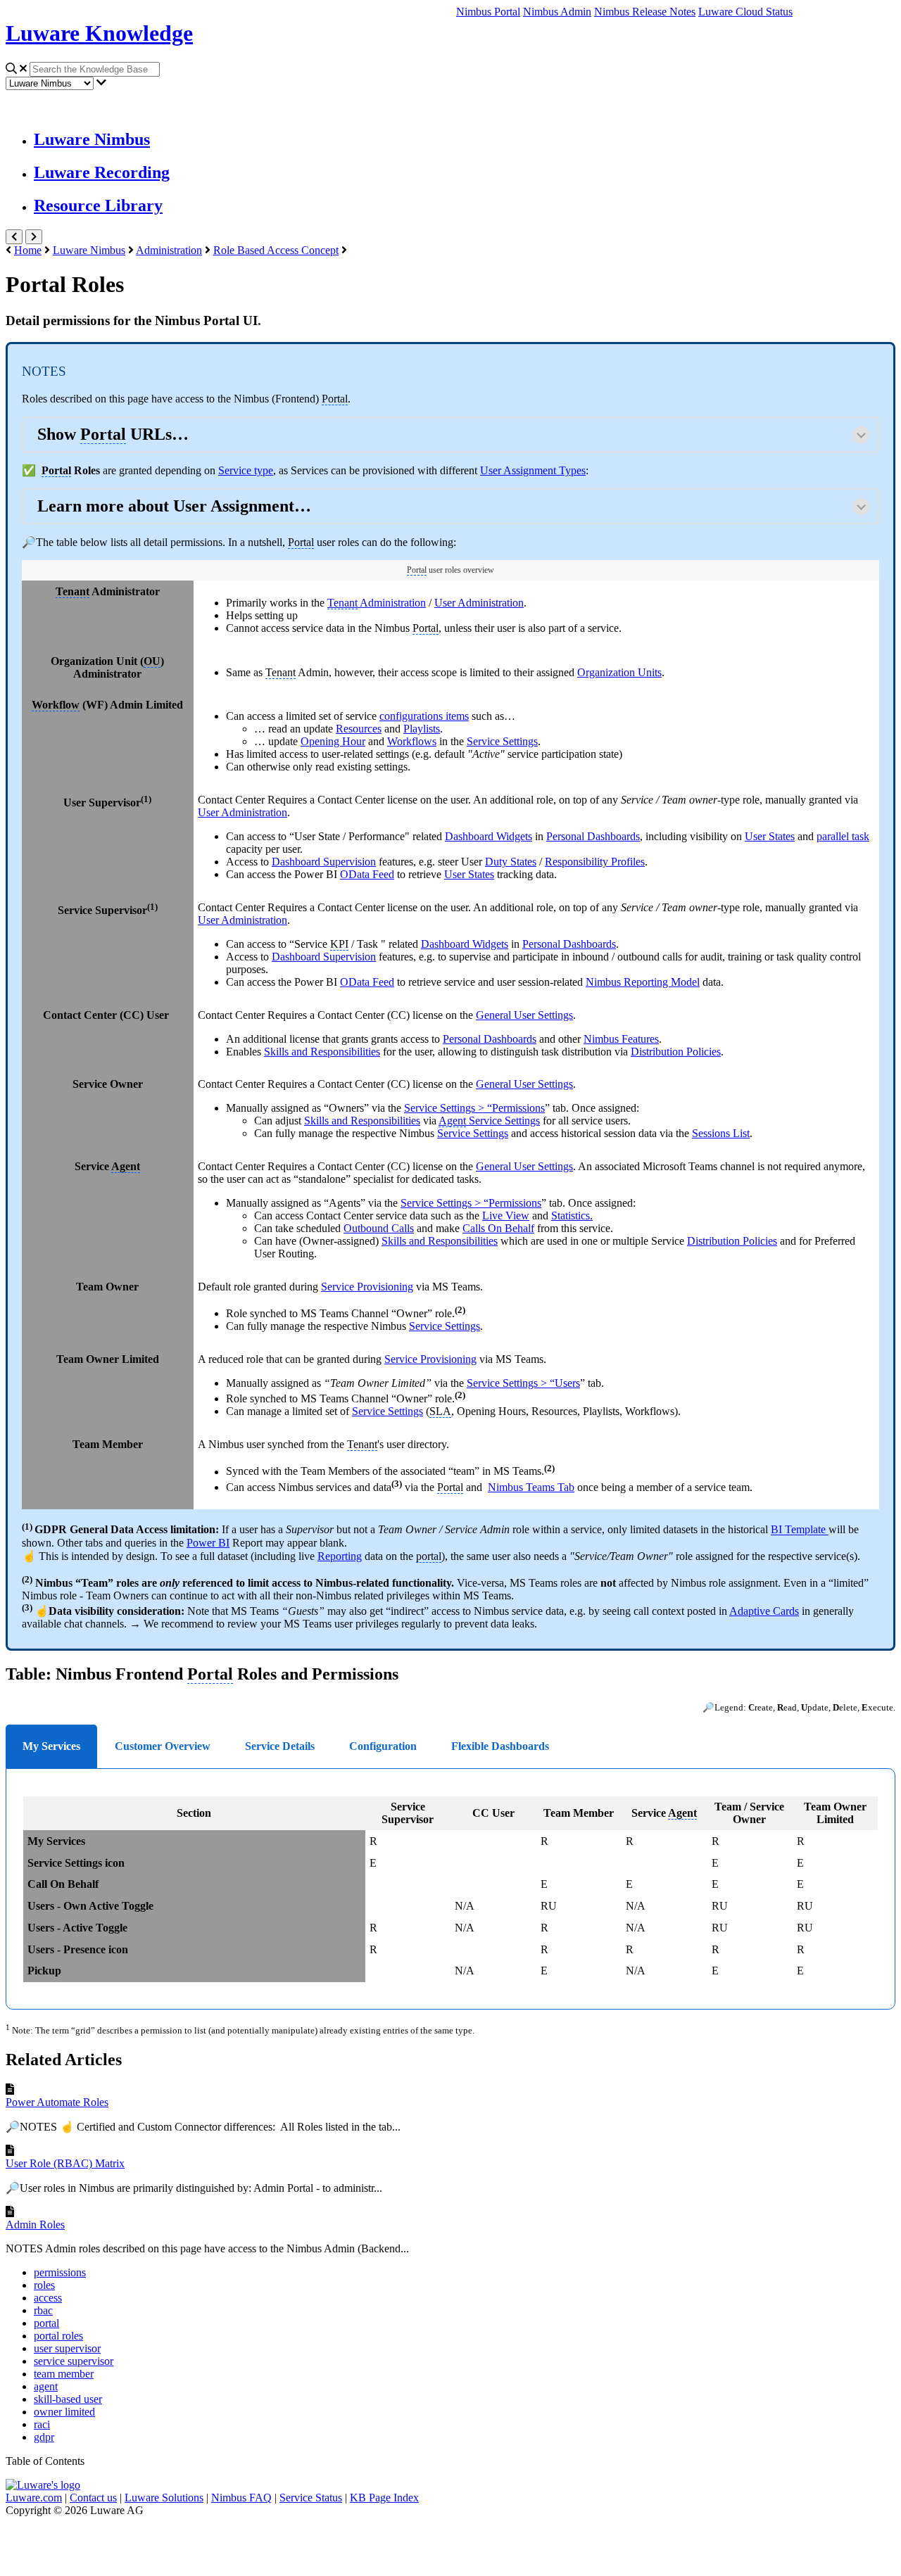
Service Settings (502, 741)
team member (64, 2374)
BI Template (800, 1530)
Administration (169, 250)
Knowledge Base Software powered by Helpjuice (451, 2543)
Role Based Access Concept (276, 250)
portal (46, 2323)
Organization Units (619, 672)
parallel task (843, 836)
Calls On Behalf (498, 1228)
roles (44, 2285)
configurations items (424, 716)
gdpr (44, 2437)
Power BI (208, 1543)
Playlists (422, 729)
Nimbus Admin (557, 12)
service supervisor (74, 2361)
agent (46, 2386)
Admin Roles (35, 2225)
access (48, 2298)
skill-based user (68, 2399)
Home (28, 250)
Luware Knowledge (99, 33)
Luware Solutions (164, 2498)
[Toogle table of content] (34, 237)
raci (42, 2424)
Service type (246, 470)
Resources (359, 729)
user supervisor (67, 2348)
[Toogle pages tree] (14, 237)
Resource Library (98, 205)
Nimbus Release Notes (645, 12)
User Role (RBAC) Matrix (65, 2163)
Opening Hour (333, 741)
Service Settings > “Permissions (474, 1108)
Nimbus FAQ (241, 2498)
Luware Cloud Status (745, 12)
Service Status (311, 2498)
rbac (43, 2310)
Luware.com (34, 2498)
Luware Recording (102, 172)
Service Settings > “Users (523, 1383)
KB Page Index (384, 2498)
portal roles (58, 2336)
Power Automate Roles (57, 2102)
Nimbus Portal (488, 12)
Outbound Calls (379, 1228)
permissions (60, 2272)
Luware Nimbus (92, 139)
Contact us (93, 2498)
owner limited (64, 2412)
